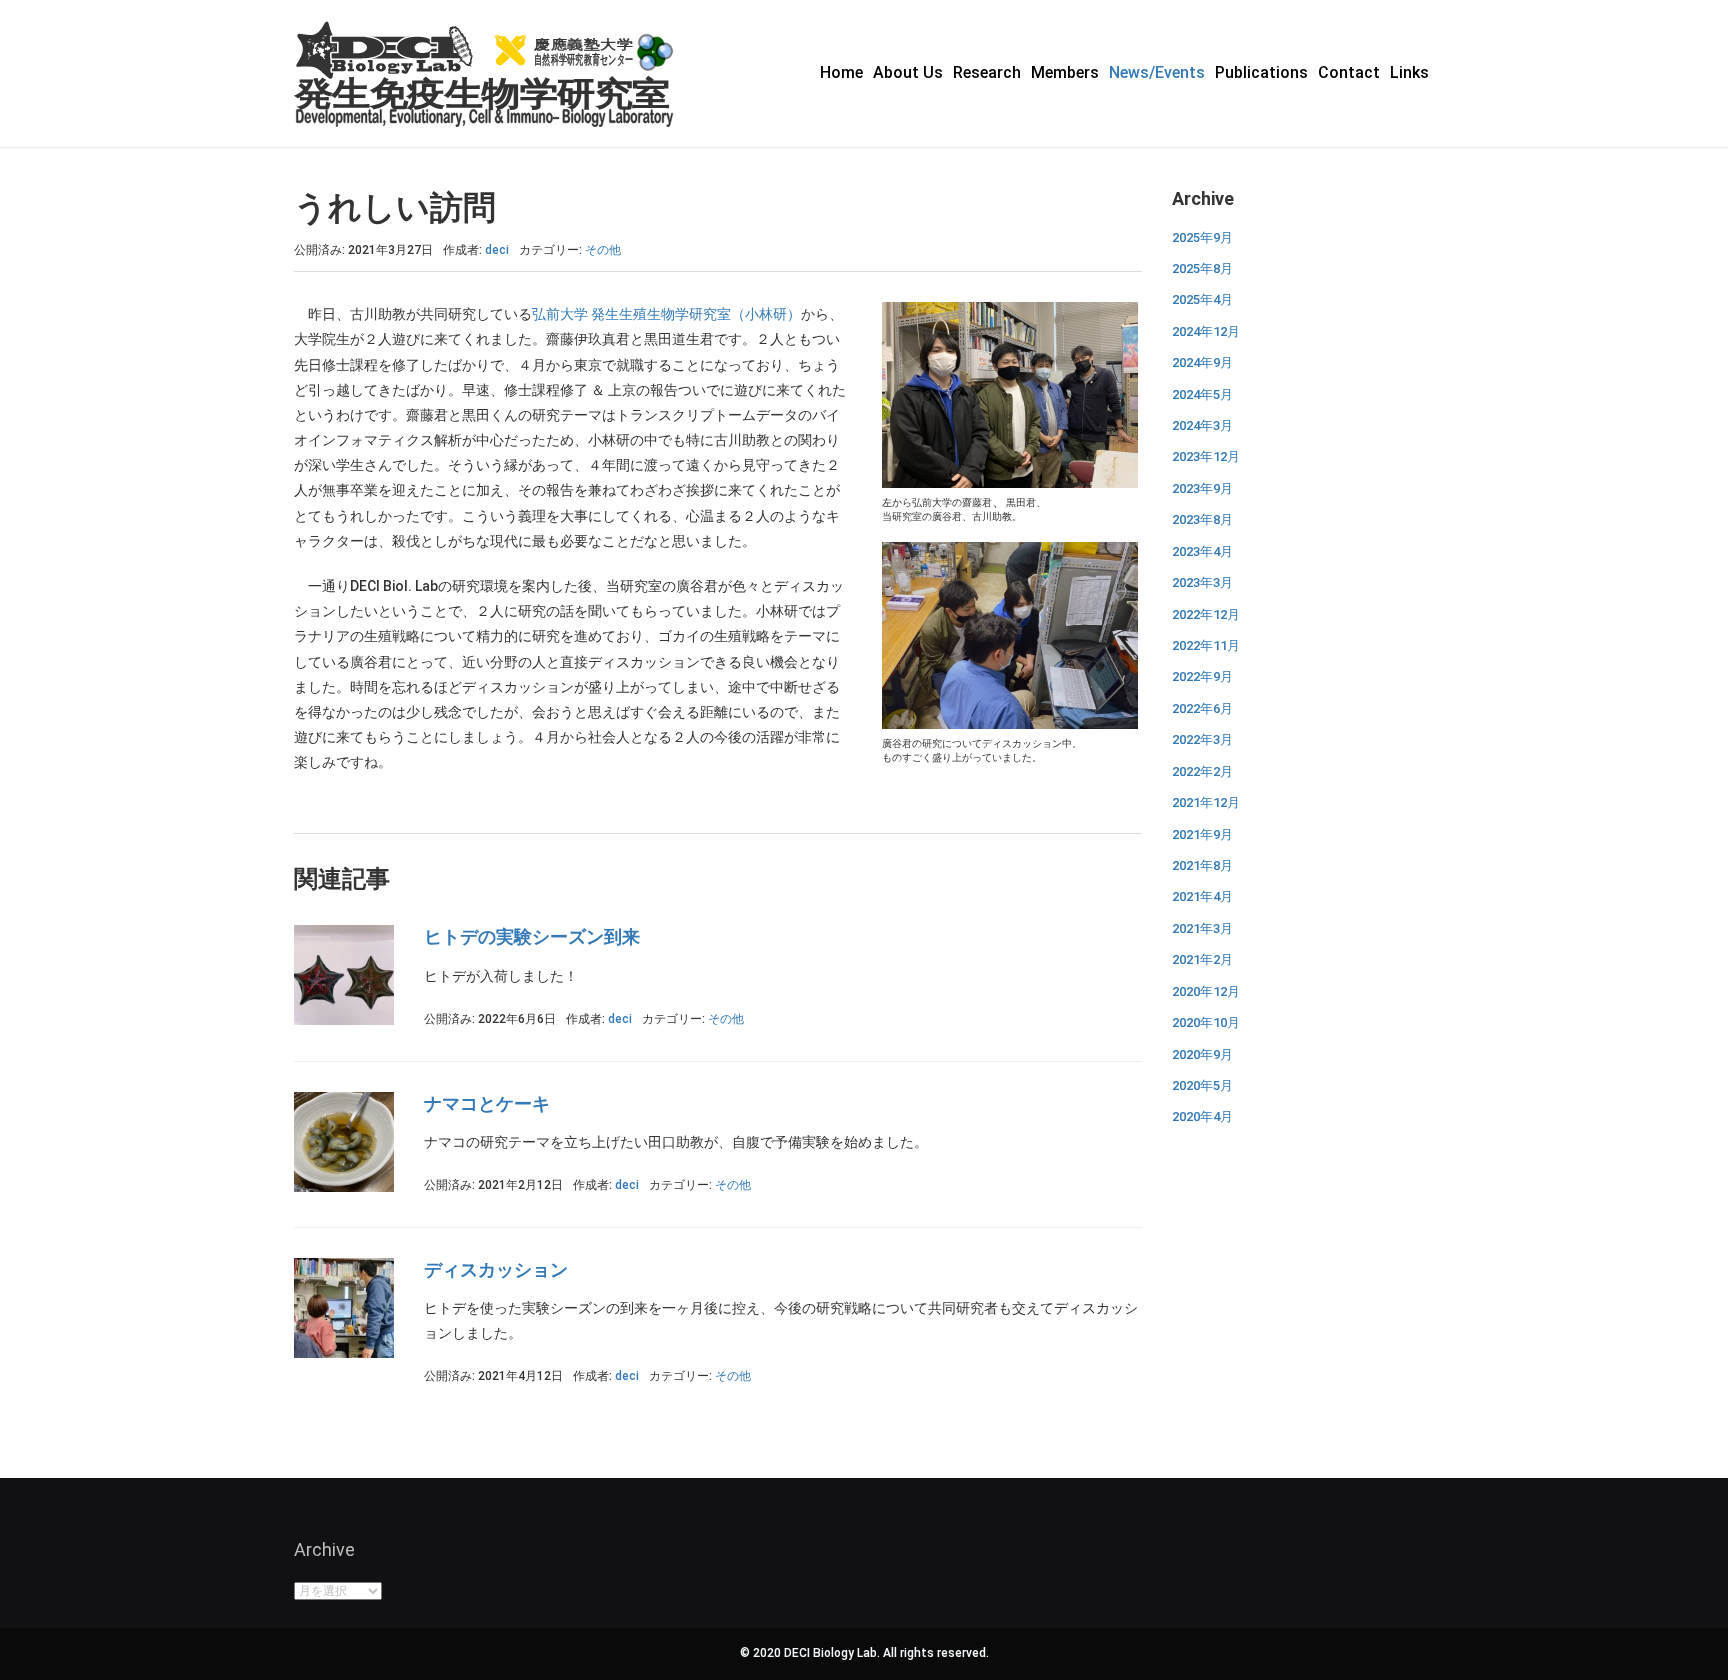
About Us (908, 72)
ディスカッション (496, 1269)
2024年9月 (1202, 362)
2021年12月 (1206, 802)
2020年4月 (1202, 1116)
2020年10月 (1206, 1022)
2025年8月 (1202, 268)
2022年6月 (1202, 708)
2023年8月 (1202, 519)
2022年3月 (1202, 739)
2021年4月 (1202, 896)
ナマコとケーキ (487, 1103)
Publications (1261, 72)
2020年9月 (1202, 1054)
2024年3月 (1202, 425)
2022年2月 (1202, 771)
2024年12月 (1206, 331)
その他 (603, 250)
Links (1409, 72)
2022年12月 (1206, 614)
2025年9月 (1202, 237)
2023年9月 (1202, 488)
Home (841, 72)
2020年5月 (1202, 1085)
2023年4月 (1202, 551)
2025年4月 (1202, 299)
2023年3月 (1202, 582)
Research (987, 72)
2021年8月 (1202, 865)
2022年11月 (1206, 645)
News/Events (1157, 72)
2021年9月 (1202, 834)
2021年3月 (1202, 928)
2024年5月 (1202, 394)
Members (1065, 72)
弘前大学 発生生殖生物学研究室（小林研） (666, 314)
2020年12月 (1206, 991)
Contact (1349, 72)
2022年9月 (1202, 676)
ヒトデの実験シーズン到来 (532, 936)
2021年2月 (1202, 959)
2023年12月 (1206, 456)
